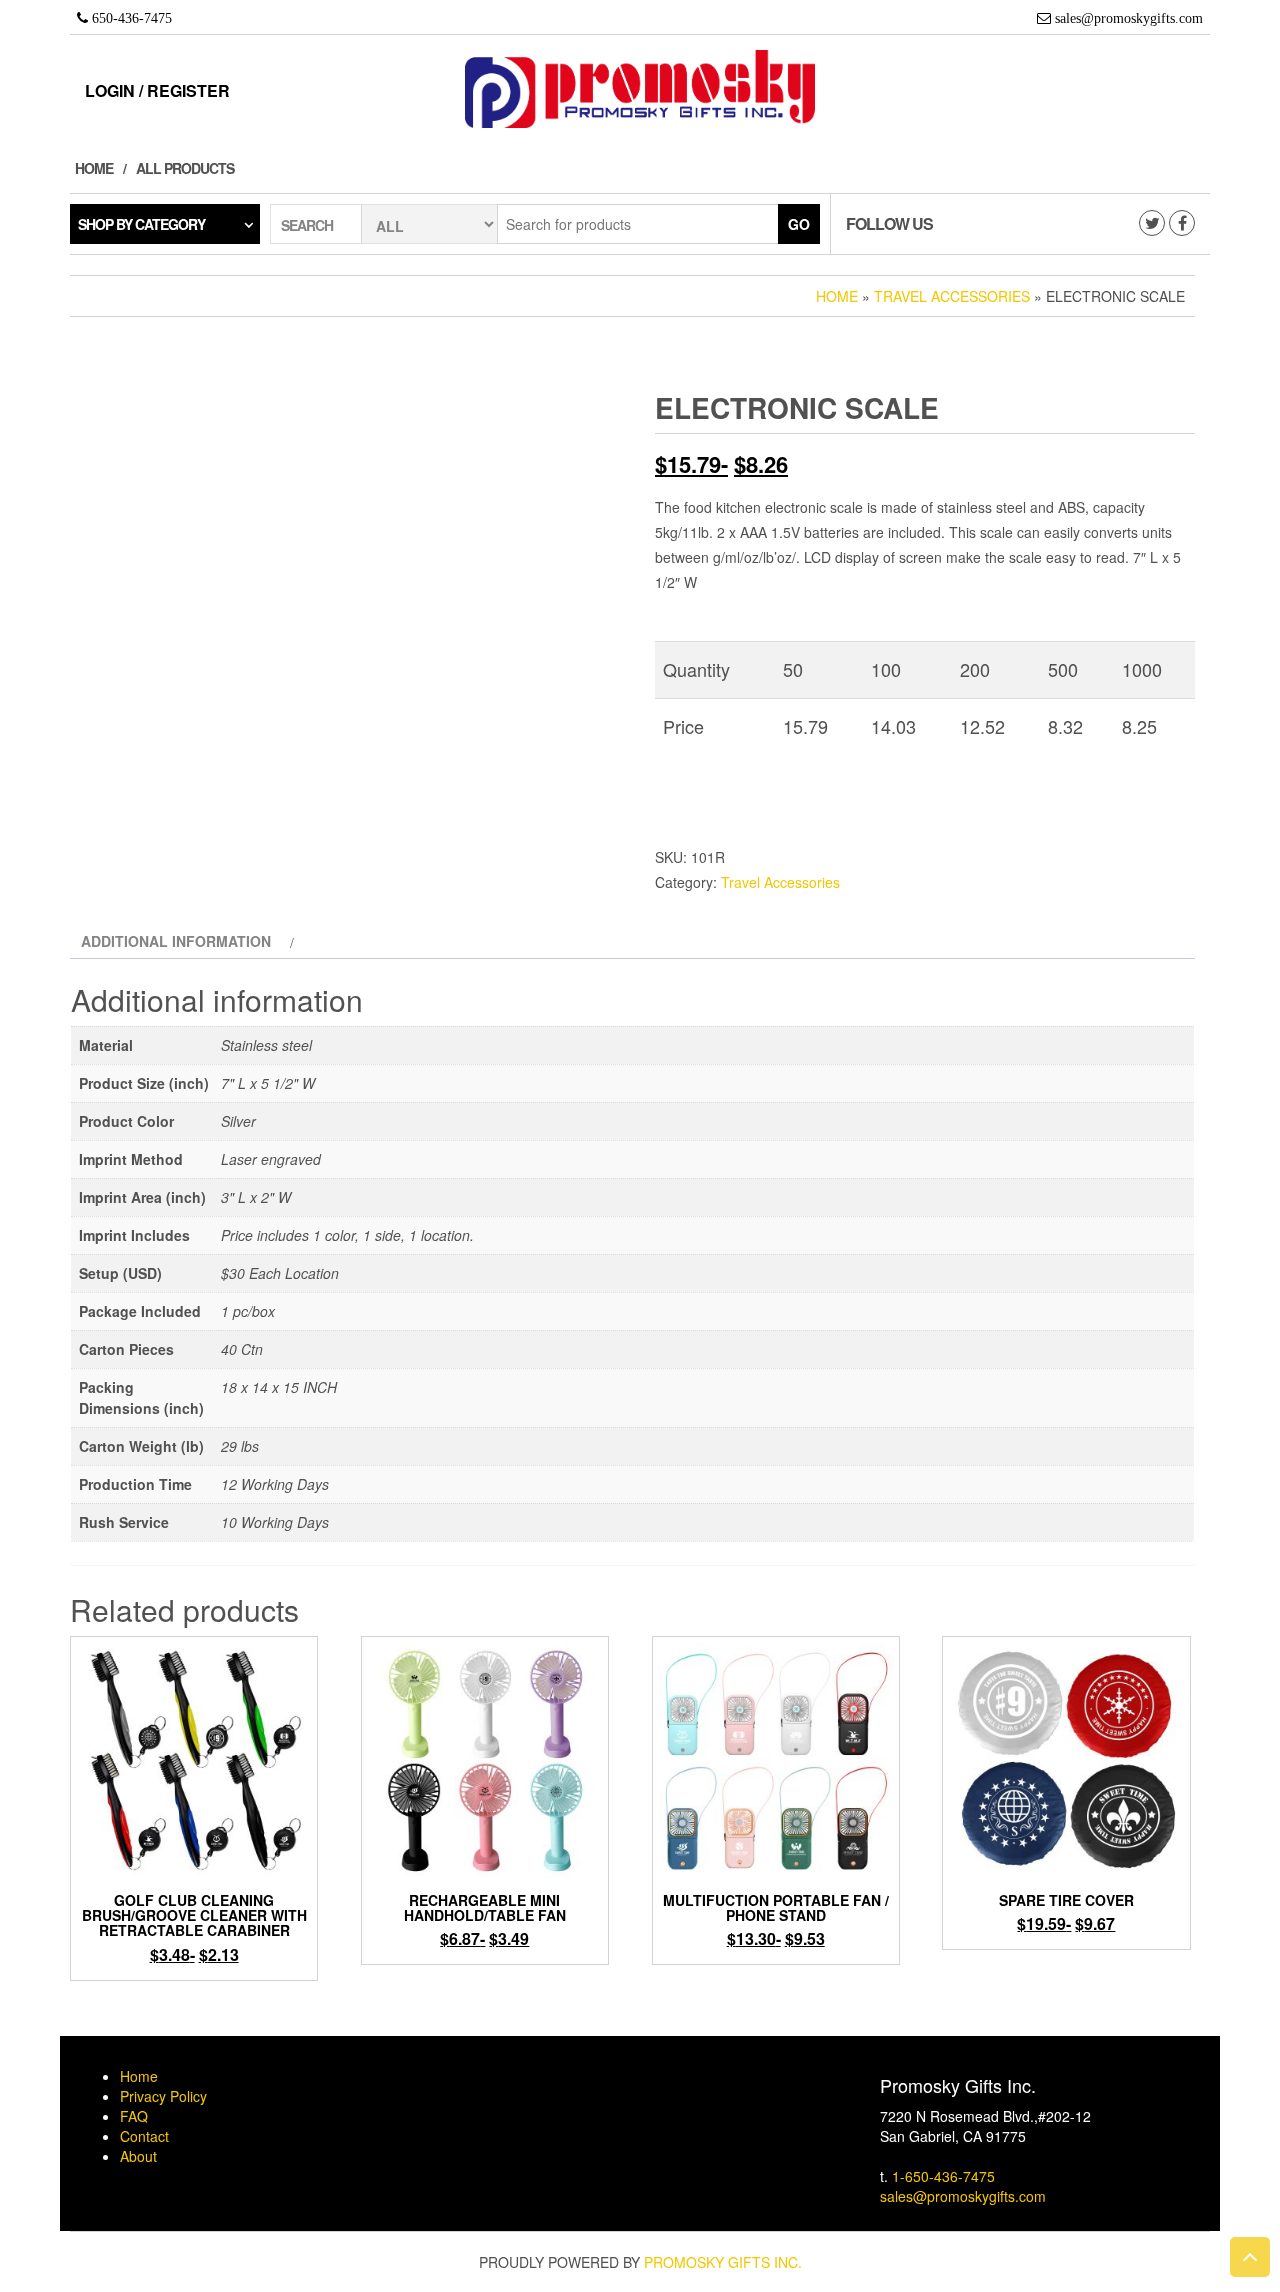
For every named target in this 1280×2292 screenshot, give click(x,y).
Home (94, 168)
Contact (144, 2136)
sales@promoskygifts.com (963, 2196)
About (138, 2156)
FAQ (134, 2116)
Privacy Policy (163, 2096)
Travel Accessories (952, 296)
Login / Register (157, 90)
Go (799, 224)
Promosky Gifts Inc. (723, 2262)
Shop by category (141, 224)
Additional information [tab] (176, 941)
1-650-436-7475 (943, 2176)
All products (185, 168)
